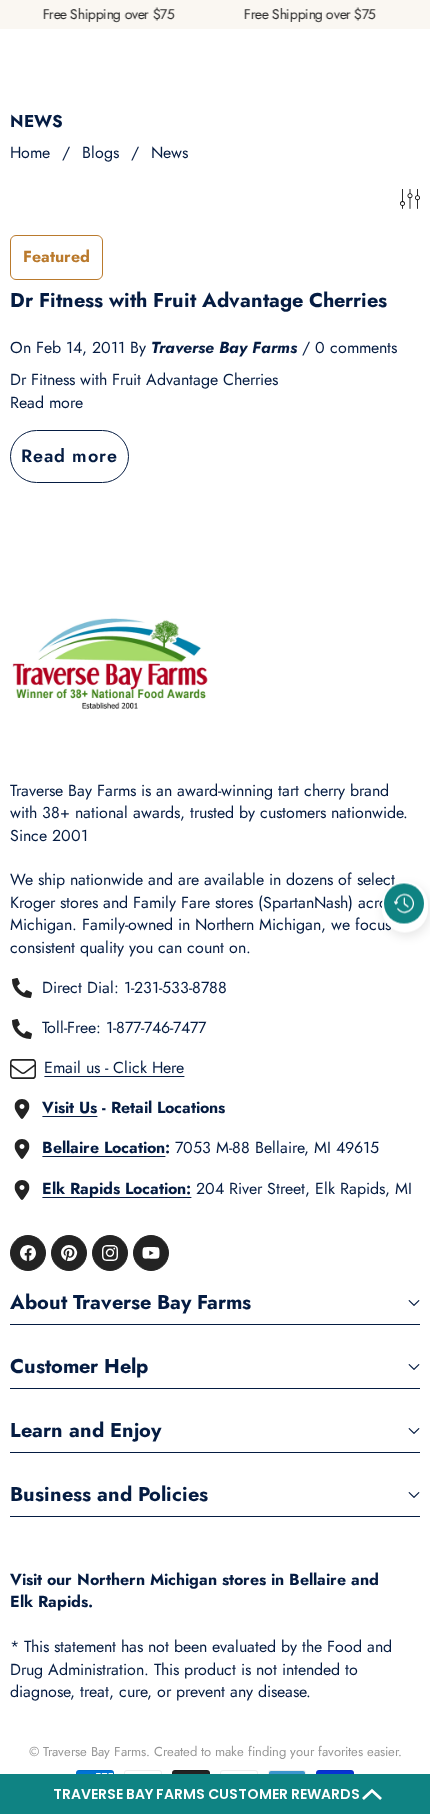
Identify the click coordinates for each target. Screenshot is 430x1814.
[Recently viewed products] (404, 904)
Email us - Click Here (114, 1067)
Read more (46, 403)
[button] (215, 1794)
